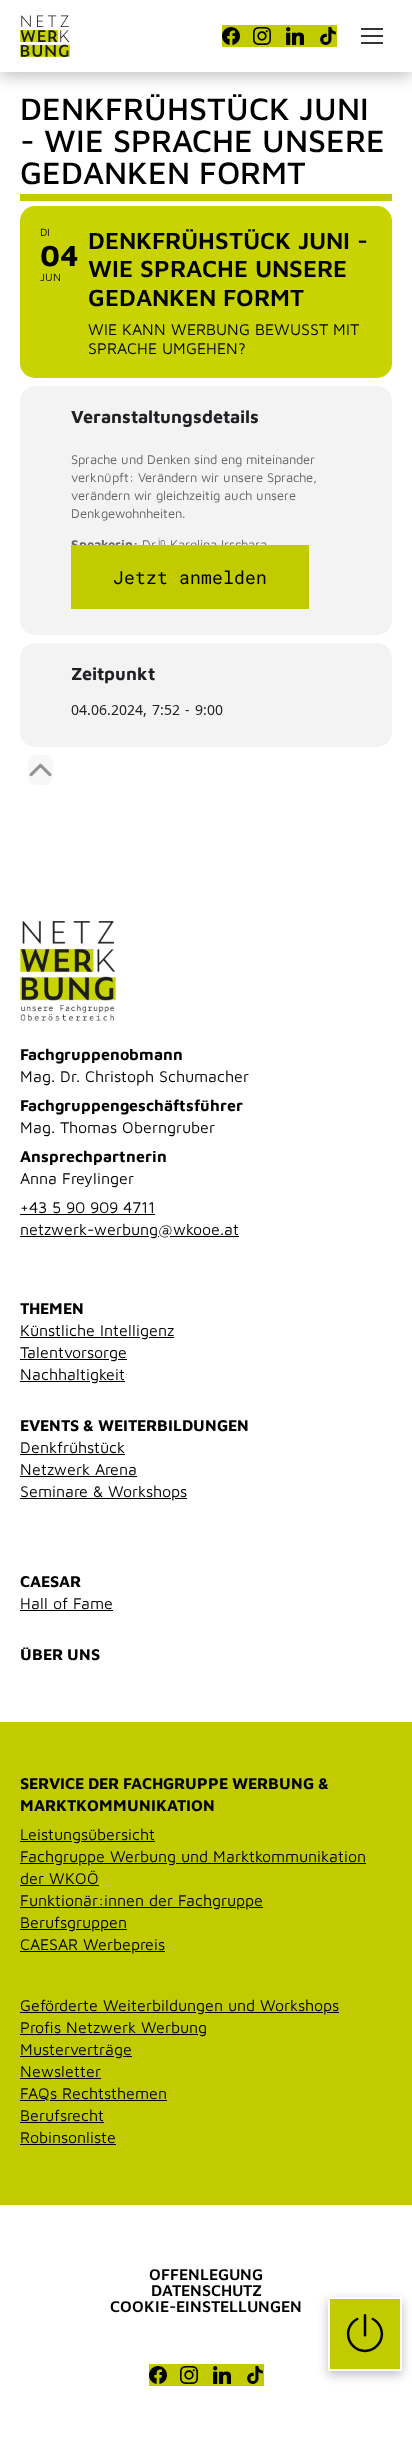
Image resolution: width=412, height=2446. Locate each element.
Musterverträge (76, 2049)
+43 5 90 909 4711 (87, 1207)
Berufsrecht (62, 2115)
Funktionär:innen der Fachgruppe (141, 1900)
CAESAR (50, 1581)
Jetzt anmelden (190, 577)
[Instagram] (262, 36)
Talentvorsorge (73, 1352)
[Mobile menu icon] (372, 36)
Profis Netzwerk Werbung (113, 2027)
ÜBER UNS (60, 1654)
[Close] (40, 770)
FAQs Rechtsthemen (93, 2093)
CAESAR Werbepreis (92, 1944)
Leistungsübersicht (87, 1834)
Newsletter (60, 2071)
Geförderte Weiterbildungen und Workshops (179, 2005)
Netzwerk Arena (78, 1469)
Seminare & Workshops (103, 1491)
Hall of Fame (66, 1603)
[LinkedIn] (295, 36)
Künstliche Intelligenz (97, 1330)
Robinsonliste (68, 2137)
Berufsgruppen (73, 1922)
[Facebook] (231, 36)
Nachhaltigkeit (72, 1374)
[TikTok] (328, 36)
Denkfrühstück (72, 1447)
